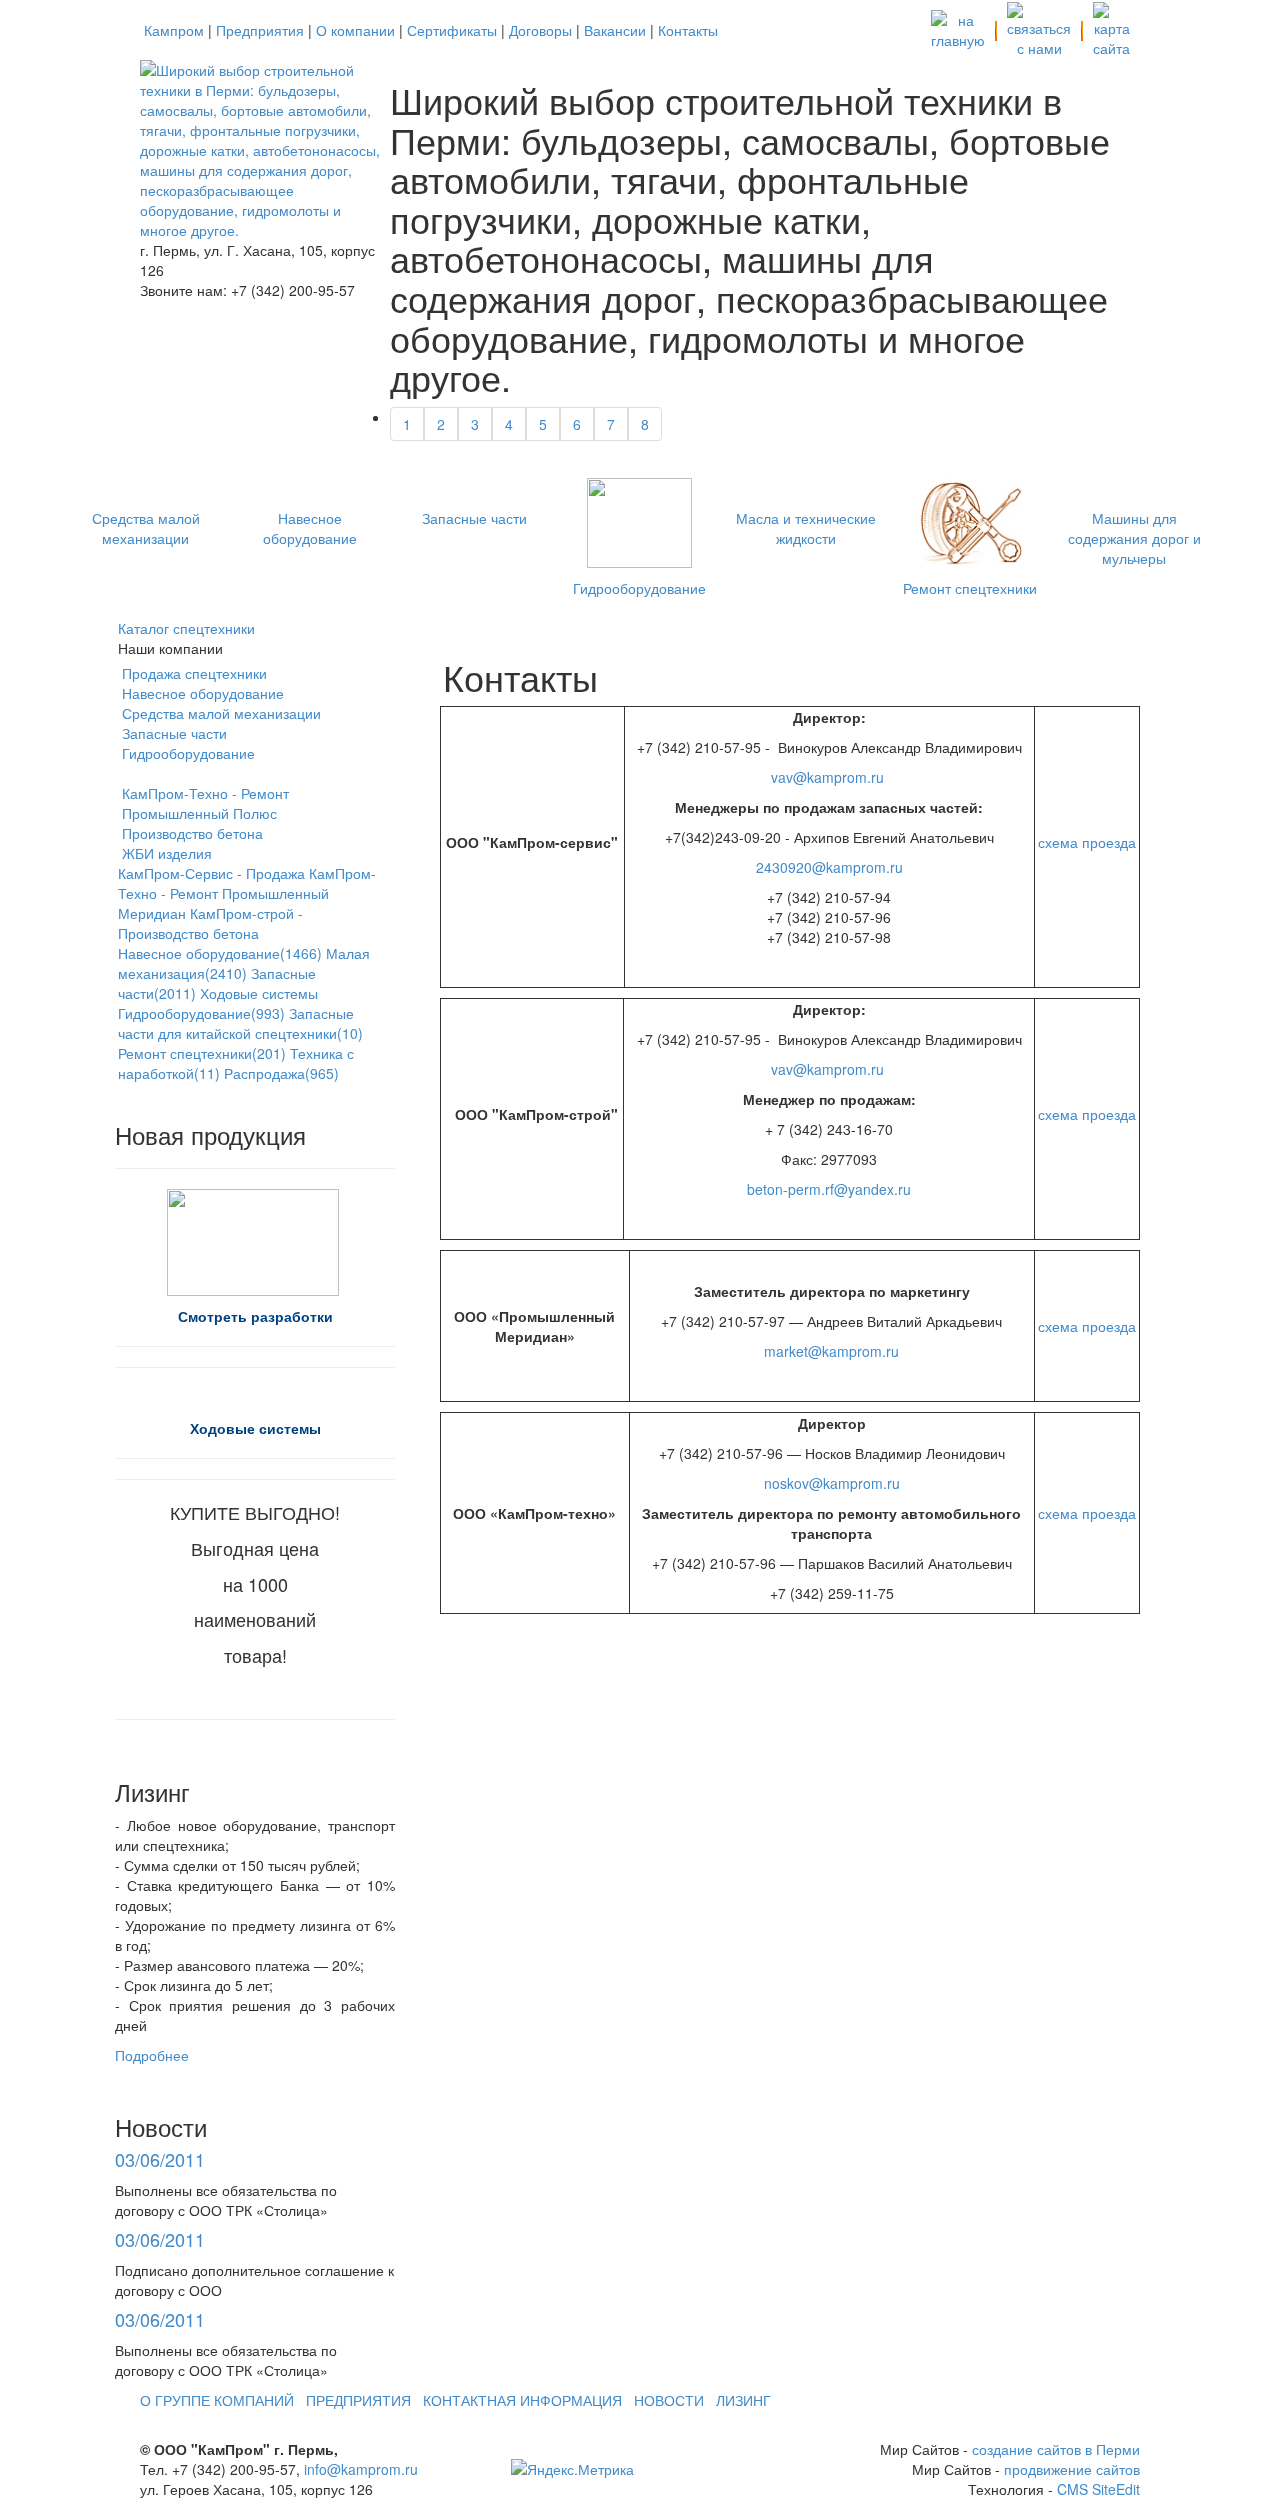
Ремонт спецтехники (970, 588)
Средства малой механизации (146, 528)
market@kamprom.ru (831, 1351)
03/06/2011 (160, 2159)
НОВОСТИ (669, 2400)
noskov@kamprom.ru (832, 1483)
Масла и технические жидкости (806, 528)
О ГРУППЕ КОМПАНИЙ (217, 2400)
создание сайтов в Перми (1056, 2449)
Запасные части (474, 518)
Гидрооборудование (639, 588)
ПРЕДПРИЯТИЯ (358, 2400)
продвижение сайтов (1072, 2469)
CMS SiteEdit (1098, 2489)
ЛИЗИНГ (743, 2400)
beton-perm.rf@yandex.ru (829, 1189)
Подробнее (152, 2055)
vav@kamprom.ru (827, 777)
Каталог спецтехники (186, 628)
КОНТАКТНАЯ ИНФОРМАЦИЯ (522, 2400)
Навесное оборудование (310, 528)
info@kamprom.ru (361, 2469)
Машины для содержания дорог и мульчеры (1134, 538)
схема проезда (1087, 842)
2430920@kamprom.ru (829, 867)
